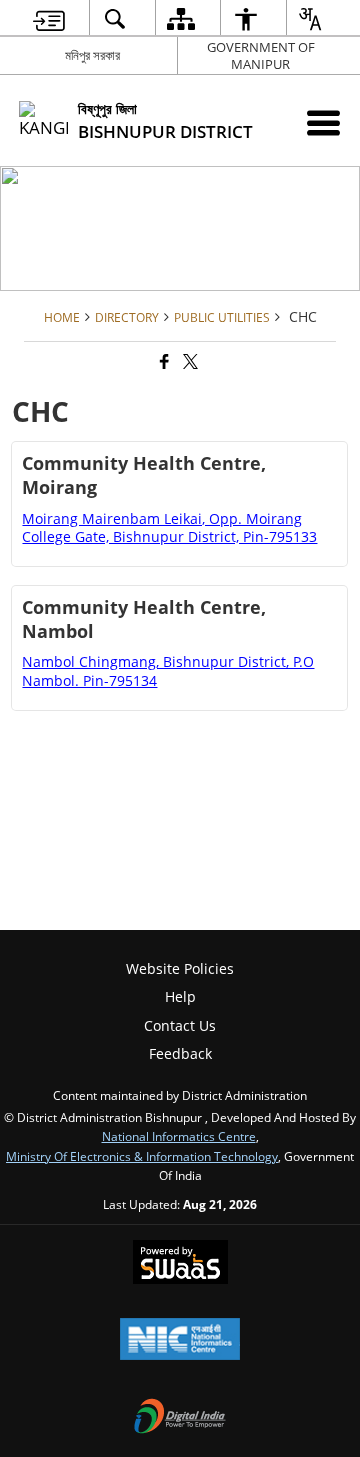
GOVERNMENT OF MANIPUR (261, 55)
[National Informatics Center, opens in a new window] (180, 1341)
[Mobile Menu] (323, 122)
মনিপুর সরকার (92, 55)
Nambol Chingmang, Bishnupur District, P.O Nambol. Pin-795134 (168, 670)
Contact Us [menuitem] (180, 1025)
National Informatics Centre (179, 1136)
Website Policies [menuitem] (180, 968)
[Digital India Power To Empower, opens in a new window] (180, 1418)
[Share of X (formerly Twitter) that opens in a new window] (189, 361)
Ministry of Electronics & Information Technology (142, 1156)
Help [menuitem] (180, 996)
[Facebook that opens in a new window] (163, 361)
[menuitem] (49, 18)
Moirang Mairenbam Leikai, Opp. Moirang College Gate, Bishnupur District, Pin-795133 (169, 527)
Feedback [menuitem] (180, 1053)
